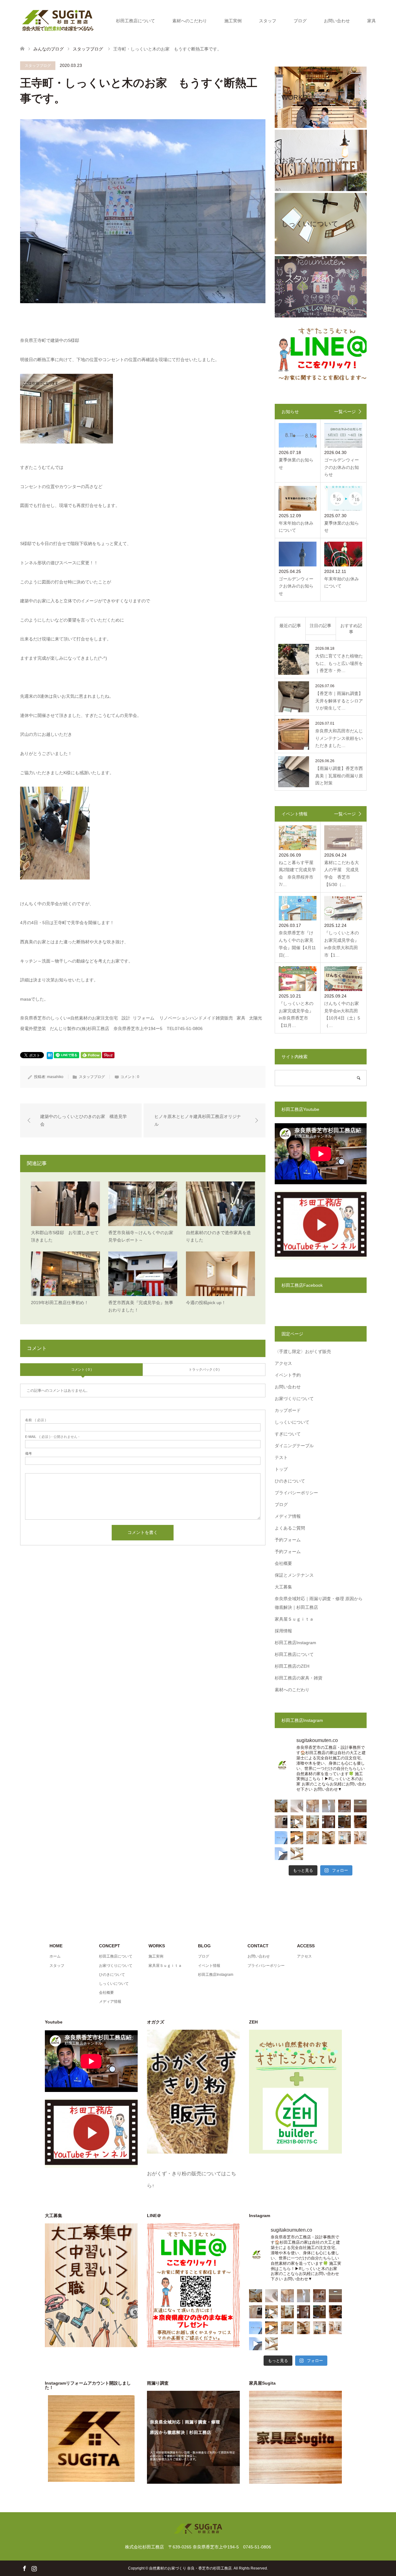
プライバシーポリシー (296, 1493)
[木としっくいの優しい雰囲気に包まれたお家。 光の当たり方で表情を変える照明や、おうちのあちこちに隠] (344, 1822)
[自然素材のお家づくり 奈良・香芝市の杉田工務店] (58, 20)
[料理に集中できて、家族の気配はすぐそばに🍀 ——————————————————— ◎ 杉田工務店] (344, 1838)
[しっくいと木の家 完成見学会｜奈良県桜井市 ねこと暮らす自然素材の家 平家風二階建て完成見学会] (281, 1854)
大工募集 (283, 1587)
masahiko (55, 1077)
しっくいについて (292, 1422)
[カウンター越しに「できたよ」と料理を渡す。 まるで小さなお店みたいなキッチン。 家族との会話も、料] (281, 1806)
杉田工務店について (136, 21)
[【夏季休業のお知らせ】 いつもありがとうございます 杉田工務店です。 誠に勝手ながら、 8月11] (281, 1838)
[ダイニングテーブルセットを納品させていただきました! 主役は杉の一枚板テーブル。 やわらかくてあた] (297, 1838)
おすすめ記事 (351, 629)
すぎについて (288, 1434)
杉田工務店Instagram (295, 1643)
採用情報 (283, 1631)
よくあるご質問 (290, 1528)
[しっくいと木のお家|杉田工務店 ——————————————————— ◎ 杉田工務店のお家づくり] (297, 1806)
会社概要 (283, 1563)
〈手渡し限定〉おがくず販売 (303, 1351)
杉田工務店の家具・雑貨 (299, 1678)
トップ (281, 1469)
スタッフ (268, 21)
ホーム (55, 1956)
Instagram (34, 2568)
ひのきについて (290, 1481)
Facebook (24, 2568)
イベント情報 (209, 1966)
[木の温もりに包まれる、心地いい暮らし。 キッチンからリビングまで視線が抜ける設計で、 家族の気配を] (360, 1822)
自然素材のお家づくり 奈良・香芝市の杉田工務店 (190, 2568)
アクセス (283, 1363)
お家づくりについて (294, 1399)
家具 (372, 21)
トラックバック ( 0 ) (204, 1369)
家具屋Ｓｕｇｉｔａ (294, 1619)
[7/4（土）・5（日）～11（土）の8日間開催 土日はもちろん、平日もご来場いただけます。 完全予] (297, 1854)
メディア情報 (288, 1516)
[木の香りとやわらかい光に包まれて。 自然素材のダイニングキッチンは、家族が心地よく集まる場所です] (328, 1838)
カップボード (288, 1410)
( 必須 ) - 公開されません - (52, 1437)
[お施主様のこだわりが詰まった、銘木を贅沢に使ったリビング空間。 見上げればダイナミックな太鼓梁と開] (328, 1822)
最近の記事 (290, 626)
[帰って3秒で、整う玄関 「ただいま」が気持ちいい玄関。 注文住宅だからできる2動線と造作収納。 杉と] (360, 1838)
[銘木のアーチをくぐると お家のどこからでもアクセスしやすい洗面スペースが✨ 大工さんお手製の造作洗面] (313, 1822)
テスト (281, 1457)
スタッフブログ (38, 66)
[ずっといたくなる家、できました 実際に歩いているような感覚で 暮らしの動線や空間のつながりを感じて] (297, 1822)
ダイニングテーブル (294, 1446)
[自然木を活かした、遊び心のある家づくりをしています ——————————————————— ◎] (281, 1822)
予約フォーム (288, 1540)
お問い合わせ (337, 21)
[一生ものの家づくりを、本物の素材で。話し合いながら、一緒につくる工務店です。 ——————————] (344, 1806)
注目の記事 (321, 626)
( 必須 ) (36, 1420)
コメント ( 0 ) (82, 1369)
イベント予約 (288, 1375)
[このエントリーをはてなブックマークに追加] (50, 1057)
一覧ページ (345, 412)
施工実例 (233, 21)
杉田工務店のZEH (292, 1666)
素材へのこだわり (190, 21)
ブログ (300, 21)
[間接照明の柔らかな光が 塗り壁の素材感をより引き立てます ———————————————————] (360, 1806)
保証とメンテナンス (294, 1575)
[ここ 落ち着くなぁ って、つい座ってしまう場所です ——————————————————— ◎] (313, 1838)
